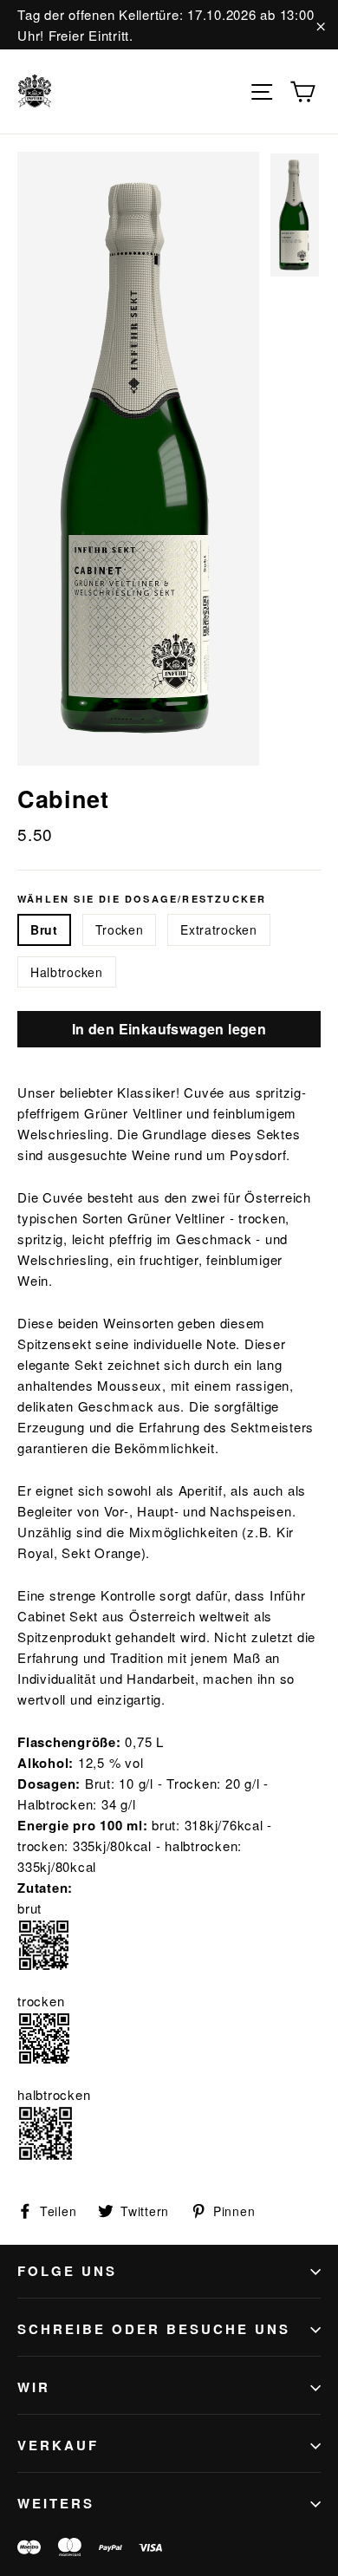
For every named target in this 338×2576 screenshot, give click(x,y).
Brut (44, 929)
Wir (34, 2387)
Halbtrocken (67, 972)
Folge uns (67, 2271)
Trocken (120, 929)
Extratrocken (218, 929)
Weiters (56, 2503)
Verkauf (58, 2445)
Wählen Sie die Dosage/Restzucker (142, 899)
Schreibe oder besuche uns (154, 2329)
